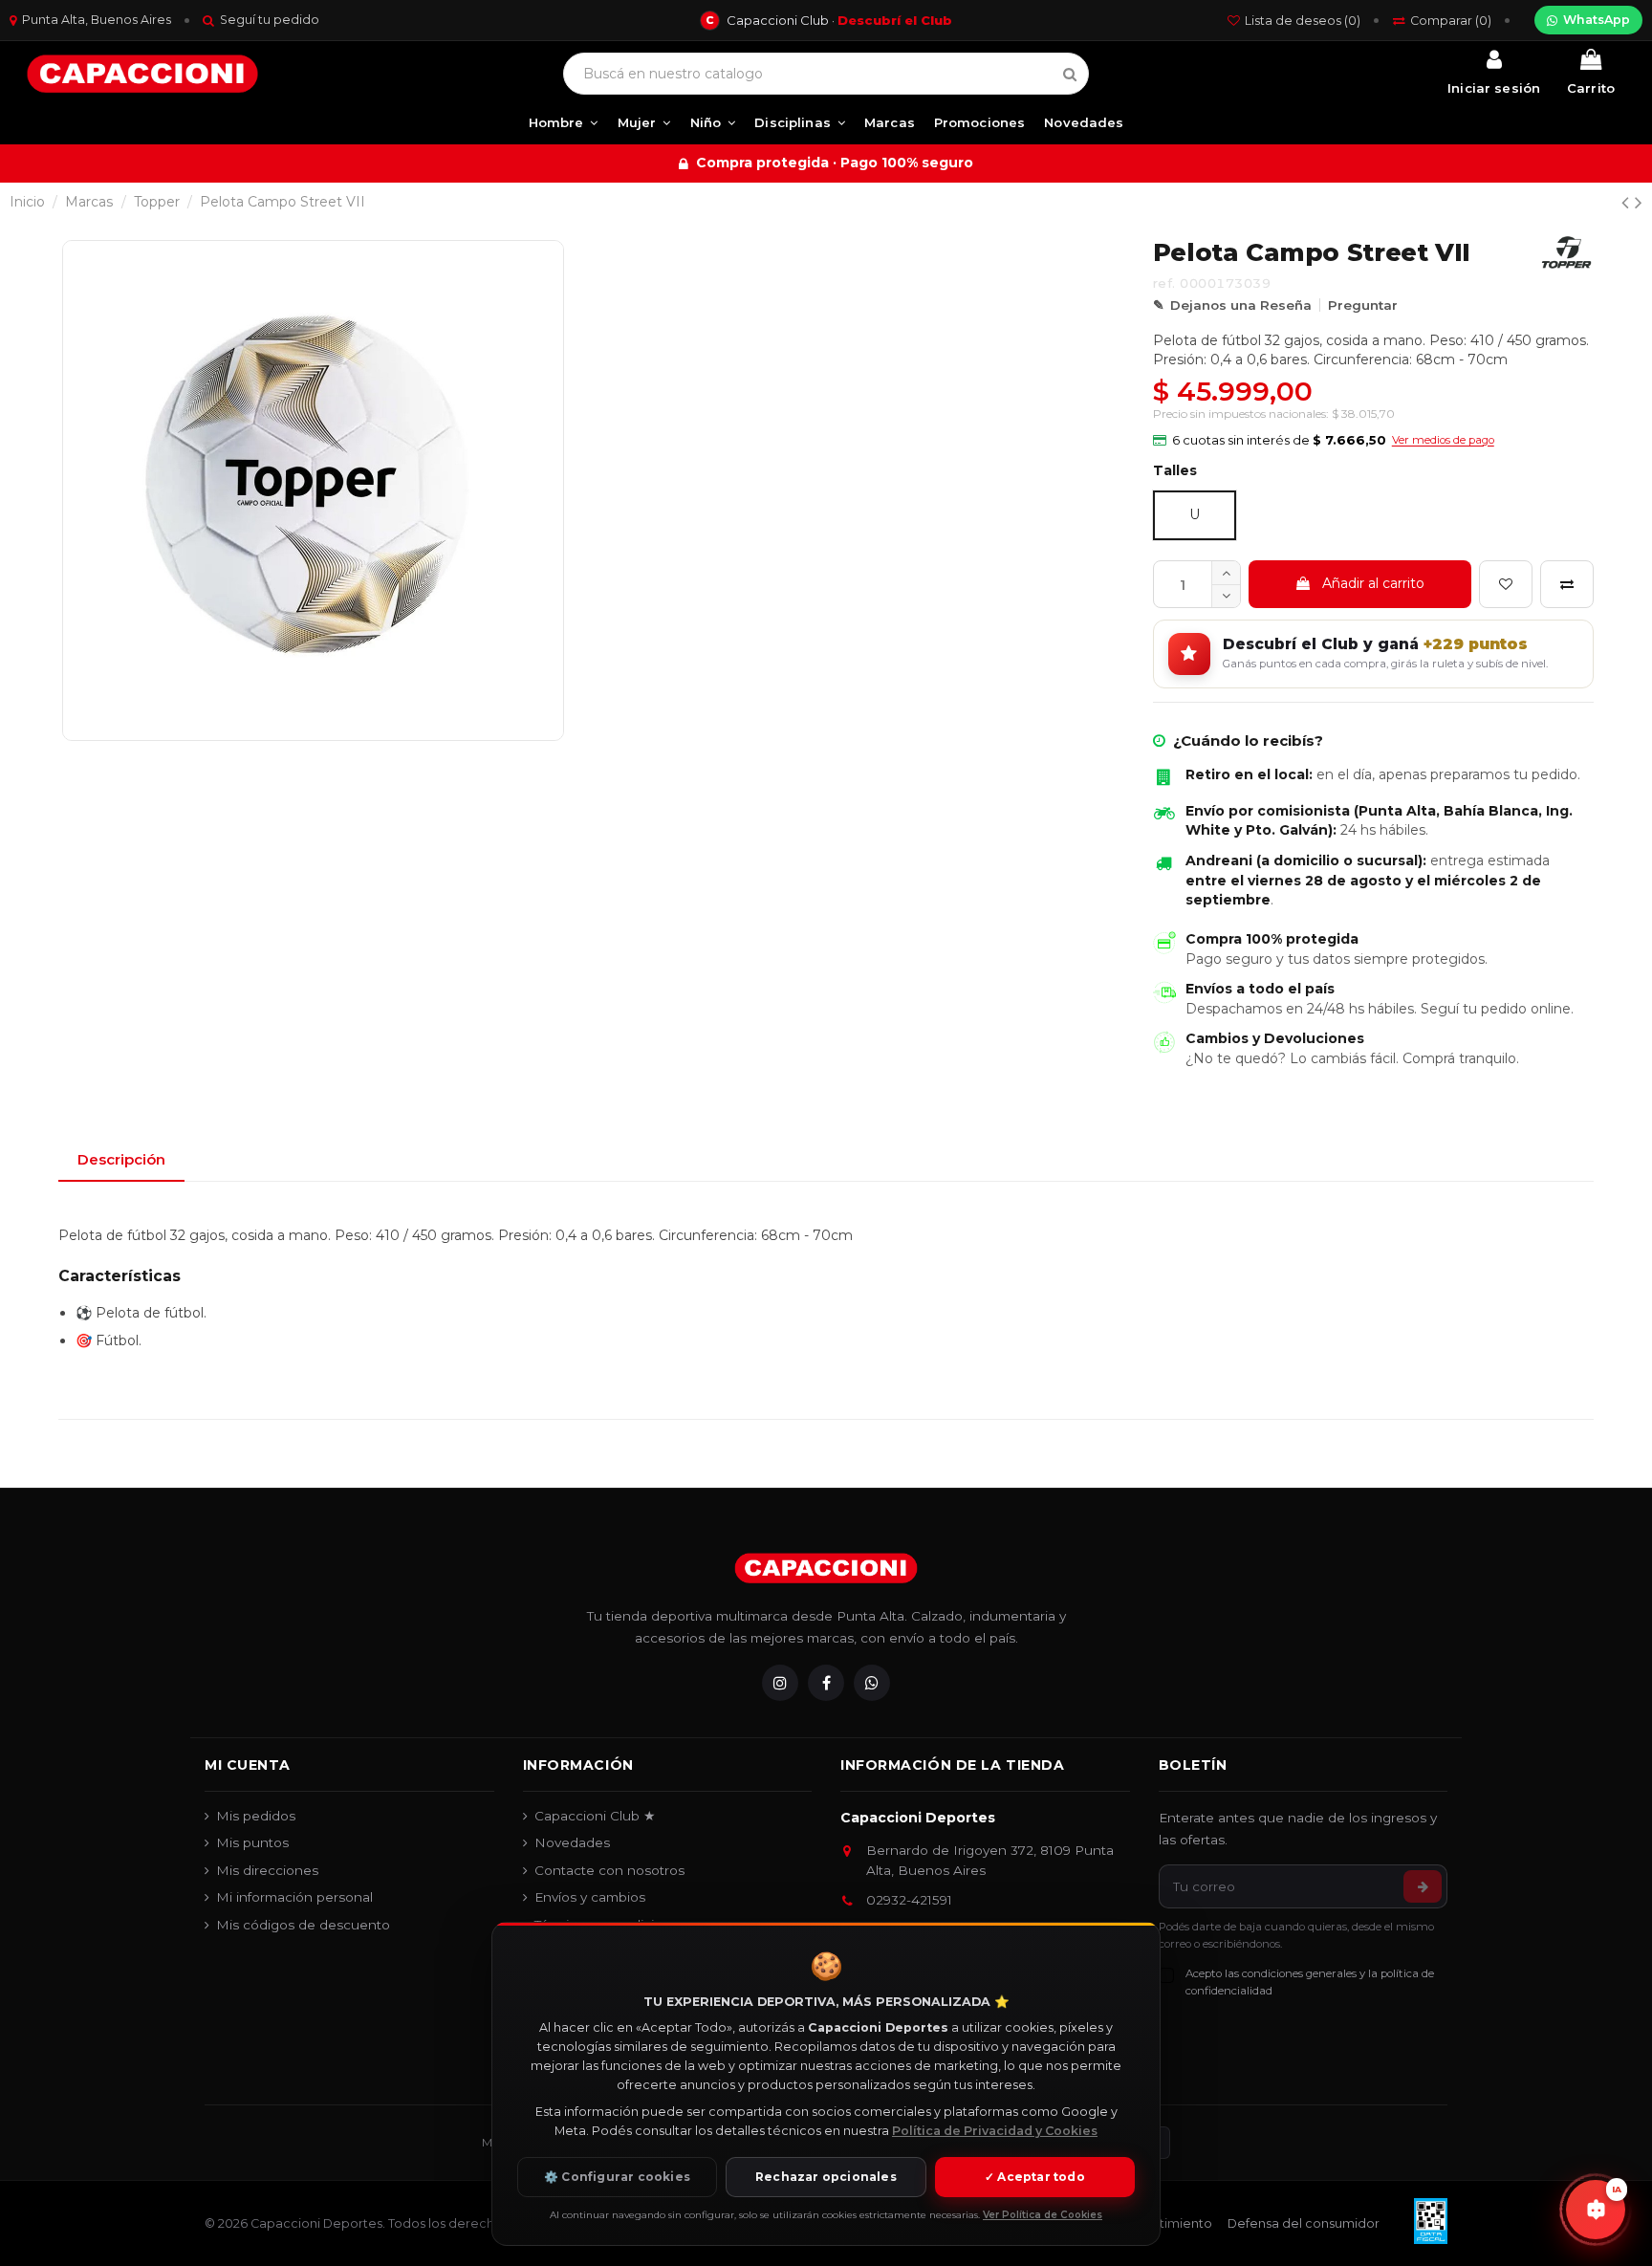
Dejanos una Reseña (1241, 305)
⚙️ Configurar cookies (617, 2177)
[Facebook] (826, 1683)
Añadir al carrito (1373, 583)
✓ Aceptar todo (1035, 2177)
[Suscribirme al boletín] (1423, 1886)
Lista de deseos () (1303, 21)
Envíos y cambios (590, 1897)
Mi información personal (294, 1897)
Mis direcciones (267, 1870)
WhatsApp (1597, 20)
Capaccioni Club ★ (595, 1816)
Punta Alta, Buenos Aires (97, 20)
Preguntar (1363, 305)
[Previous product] (1628, 202)
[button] (1324, 441)
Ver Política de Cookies (1043, 2215)
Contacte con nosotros (609, 1870)
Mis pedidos (256, 1816)
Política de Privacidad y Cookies (995, 2131)
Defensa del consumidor (1304, 2223)
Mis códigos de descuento (303, 1925)
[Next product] (1639, 202)
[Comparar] (1567, 584)
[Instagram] (780, 1683)
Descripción (121, 1159)
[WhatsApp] (872, 1683)
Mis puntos (252, 1842)
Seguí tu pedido (270, 20)
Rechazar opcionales (826, 2177)
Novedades (572, 1842)
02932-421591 (909, 1900)
